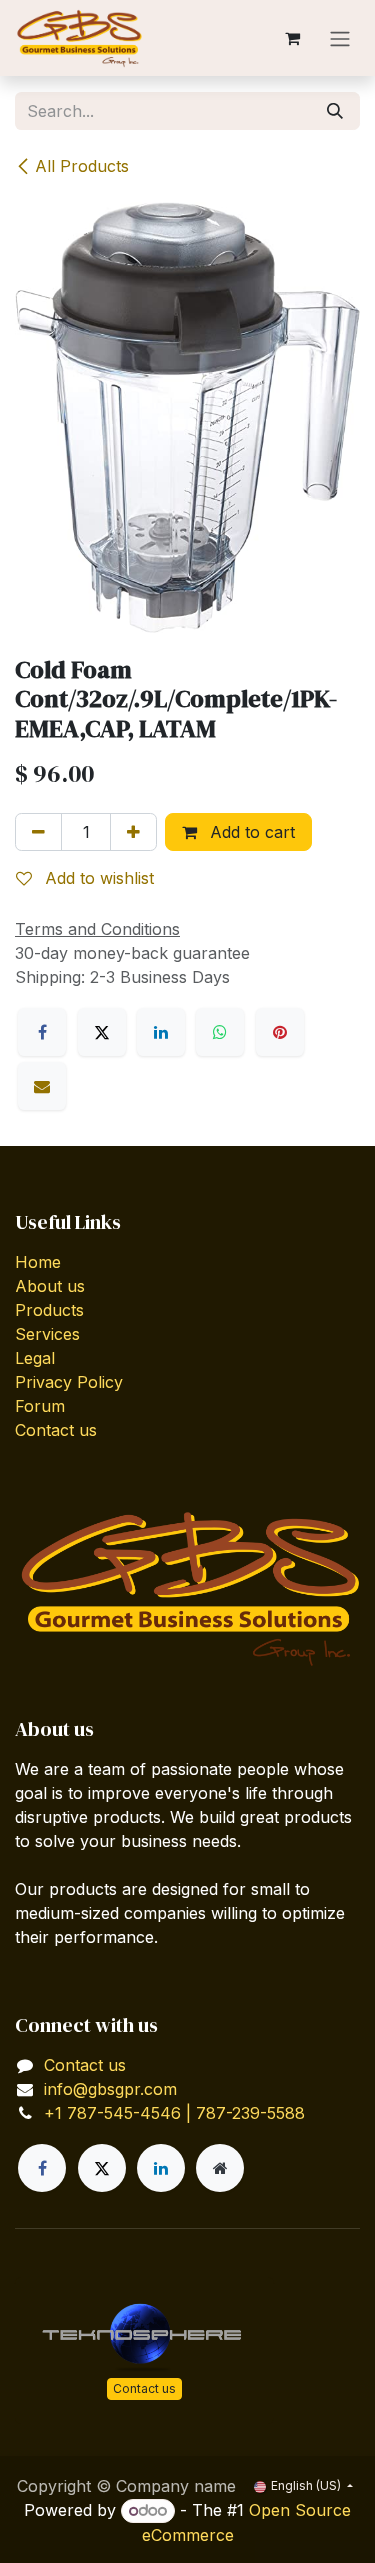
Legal (35, 1358)
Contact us (56, 1430)
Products (49, 1310)
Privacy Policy (69, 1382)
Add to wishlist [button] (97, 878)
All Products (82, 166)
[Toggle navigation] (340, 38)
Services (47, 1334)
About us (50, 1286)
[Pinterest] (280, 1032)
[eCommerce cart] (292, 38)
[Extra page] (220, 2168)
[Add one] (133, 832)
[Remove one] (38, 832)
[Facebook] (42, 1032)
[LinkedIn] (161, 1032)
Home (38, 1262)
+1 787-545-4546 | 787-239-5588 (174, 2113)
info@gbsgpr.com (110, 2089)
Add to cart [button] (250, 832)
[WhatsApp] (220, 1032)
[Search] (335, 111)
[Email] (42, 1086)
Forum (40, 1406)
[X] (102, 1032)
